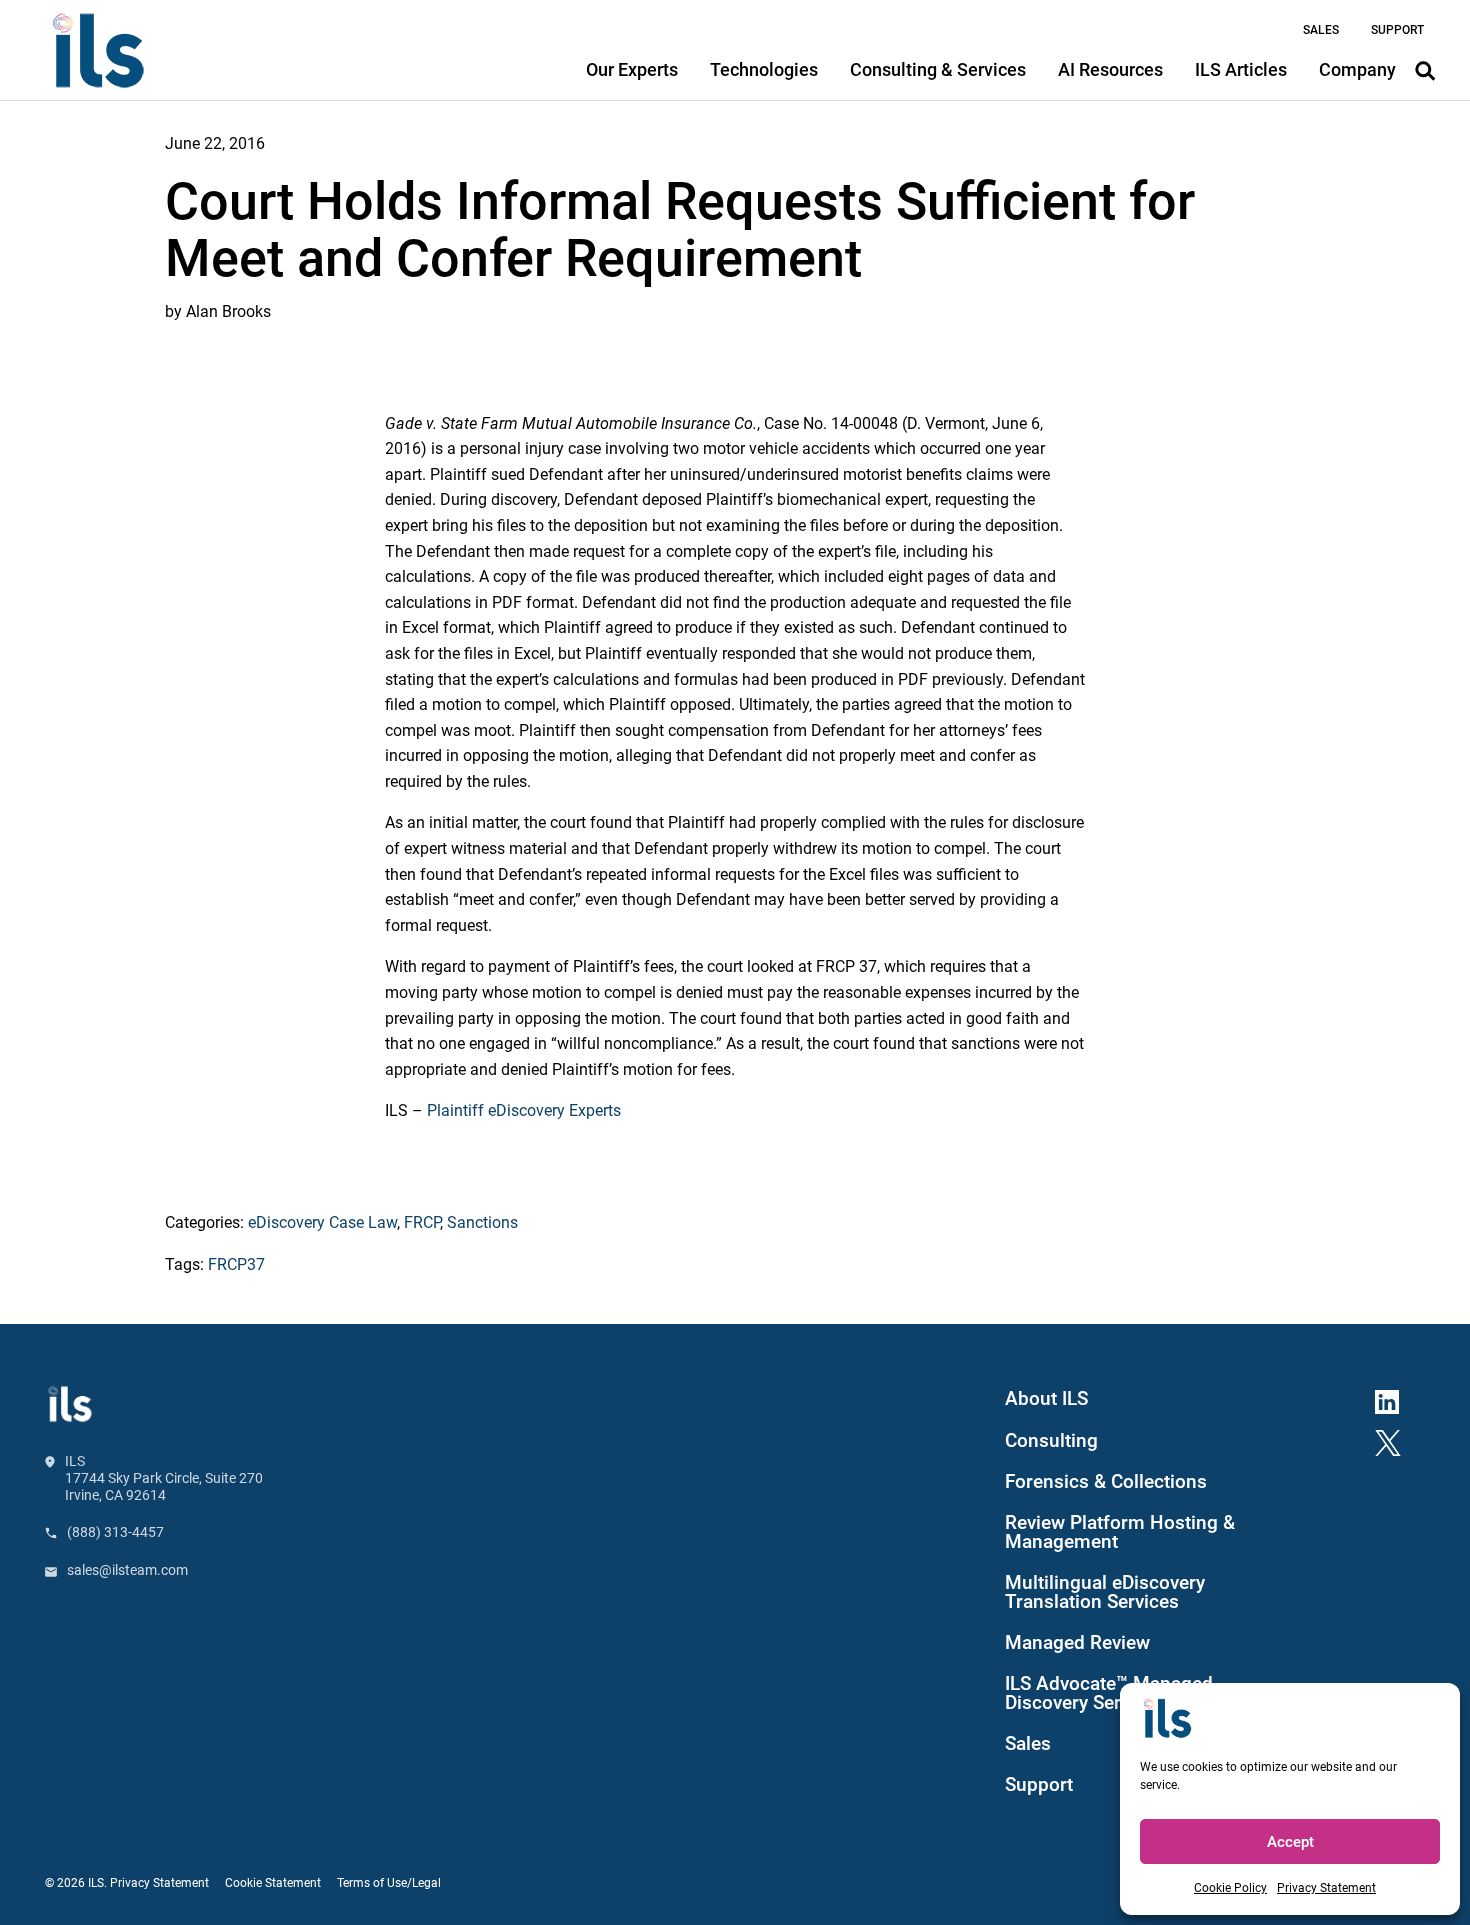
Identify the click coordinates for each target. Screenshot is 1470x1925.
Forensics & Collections (1106, 1482)
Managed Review (1077, 1643)
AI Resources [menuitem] (1110, 69)
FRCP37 (236, 1264)
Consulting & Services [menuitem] (938, 69)
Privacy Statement (1326, 1888)
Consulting (1051, 1441)
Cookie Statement (273, 1883)
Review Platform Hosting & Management (1120, 1532)
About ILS (1046, 1399)
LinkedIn (1395, 1399)
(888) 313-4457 (115, 1532)
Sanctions (482, 1222)
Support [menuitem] (1397, 30)
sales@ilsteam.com (127, 1570)
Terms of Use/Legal (389, 1883)
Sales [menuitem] (1321, 30)
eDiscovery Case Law (322, 1222)
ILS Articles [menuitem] (1241, 69)
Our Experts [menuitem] (632, 69)
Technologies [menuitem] (764, 69)
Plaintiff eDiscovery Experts (524, 1110)
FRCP (422, 1222)
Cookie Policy (1230, 1888)
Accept (1290, 1842)
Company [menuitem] (1357, 69)
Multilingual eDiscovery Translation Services (1105, 1592)
